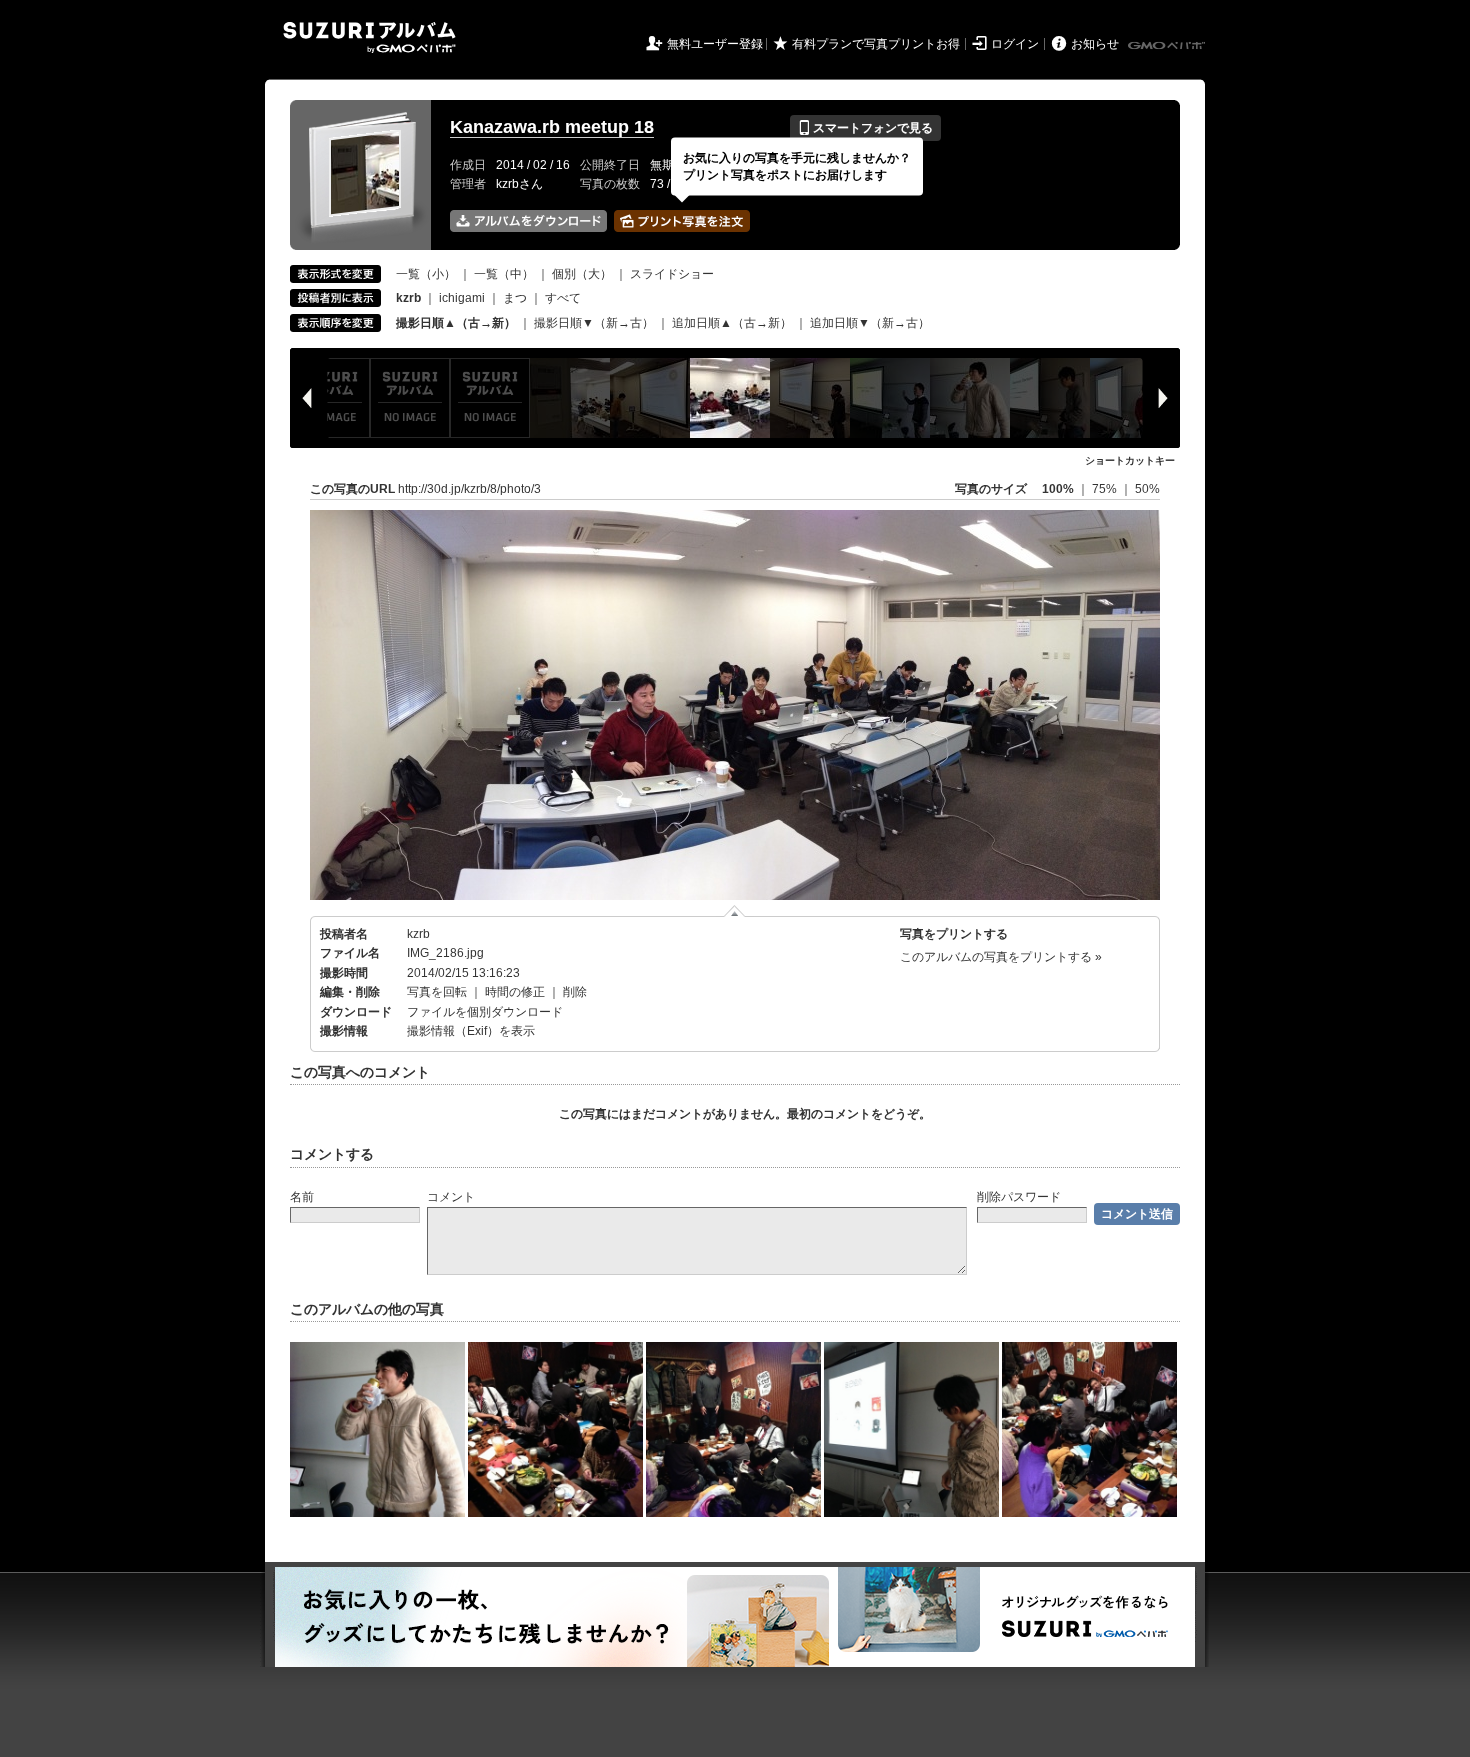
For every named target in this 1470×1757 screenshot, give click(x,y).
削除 (575, 992)
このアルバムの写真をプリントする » (1001, 957)
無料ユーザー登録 (715, 44)
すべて (563, 298)
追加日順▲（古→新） (732, 323)
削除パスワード (1019, 1197)
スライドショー (672, 274)
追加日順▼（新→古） (870, 323)
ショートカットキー (1130, 460)
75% (1106, 489)
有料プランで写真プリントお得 (876, 44)
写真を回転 (437, 992)
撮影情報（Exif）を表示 (471, 1031)
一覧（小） (426, 274)
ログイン (1015, 44)
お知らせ (1095, 44)
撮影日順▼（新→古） (594, 323)
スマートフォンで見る (865, 128)
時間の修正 (515, 992)
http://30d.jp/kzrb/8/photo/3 (469, 489)
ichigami (462, 298)
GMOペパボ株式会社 (1168, 46)
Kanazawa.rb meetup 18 (552, 127)
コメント (451, 1197)
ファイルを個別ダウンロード (485, 1012)
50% (1147, 489)
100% (1058, 489)
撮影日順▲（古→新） (456, 323)
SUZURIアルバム (369, 37)
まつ (515, 298)
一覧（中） (504, 274)
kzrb (418, 934)
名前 (302, 1197)
